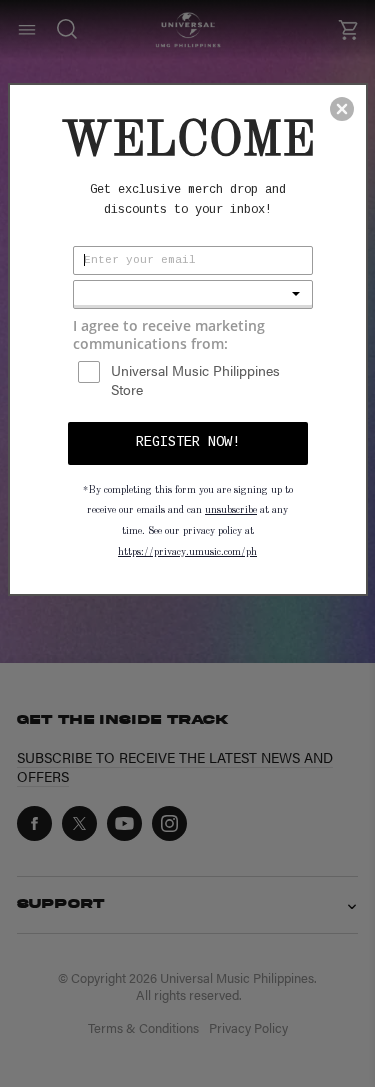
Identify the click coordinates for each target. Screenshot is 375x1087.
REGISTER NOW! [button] (188, 442)
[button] (342, 109)
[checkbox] (195, 380)
